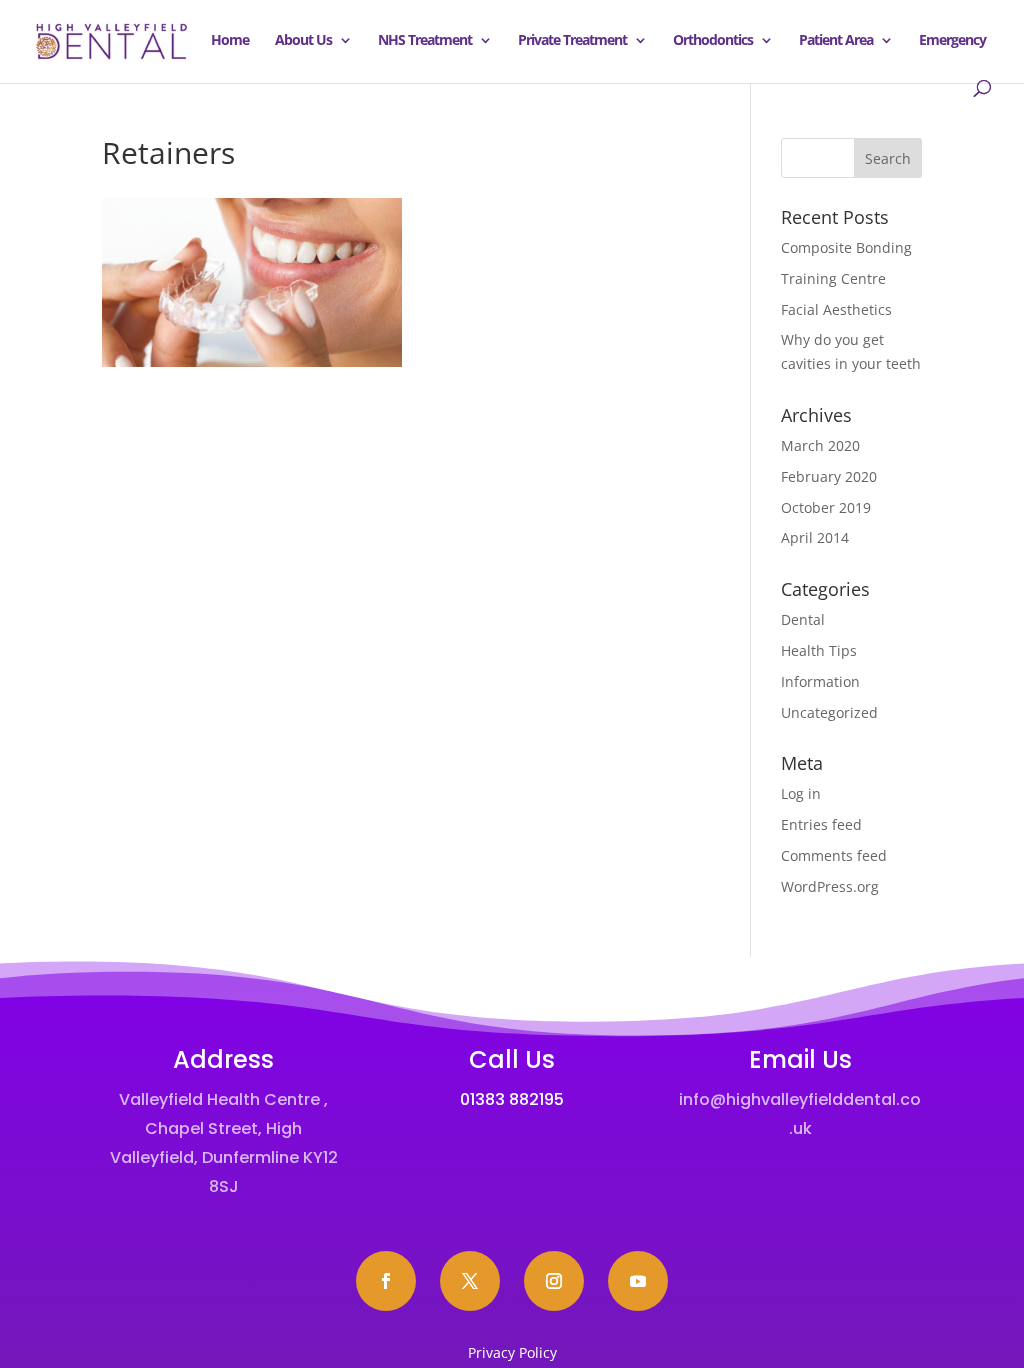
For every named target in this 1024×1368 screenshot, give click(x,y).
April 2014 (815, 537)
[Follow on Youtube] (638, 1281)
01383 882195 (512, 1099)
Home (230, 41)
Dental (803, 619)
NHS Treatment (425, 41)
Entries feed (821, 824)
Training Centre (833, 278)
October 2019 (826, 507)
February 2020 (829, 476)
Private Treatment (572, 41)
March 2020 (820, 445)
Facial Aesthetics (836, 309)
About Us (303, 41)
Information (820, 681)
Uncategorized (829, 712)
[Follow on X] (470, 1281)
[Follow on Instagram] (554, 1281)
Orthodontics (713, 41)
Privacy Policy (512, 1352)
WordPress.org (830, 886)
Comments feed (834, 855)
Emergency (952, 41)
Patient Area (836, 41)
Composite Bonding (846, 247)
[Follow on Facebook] (386, 1281)
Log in (801, 793)
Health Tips (819, 650)
